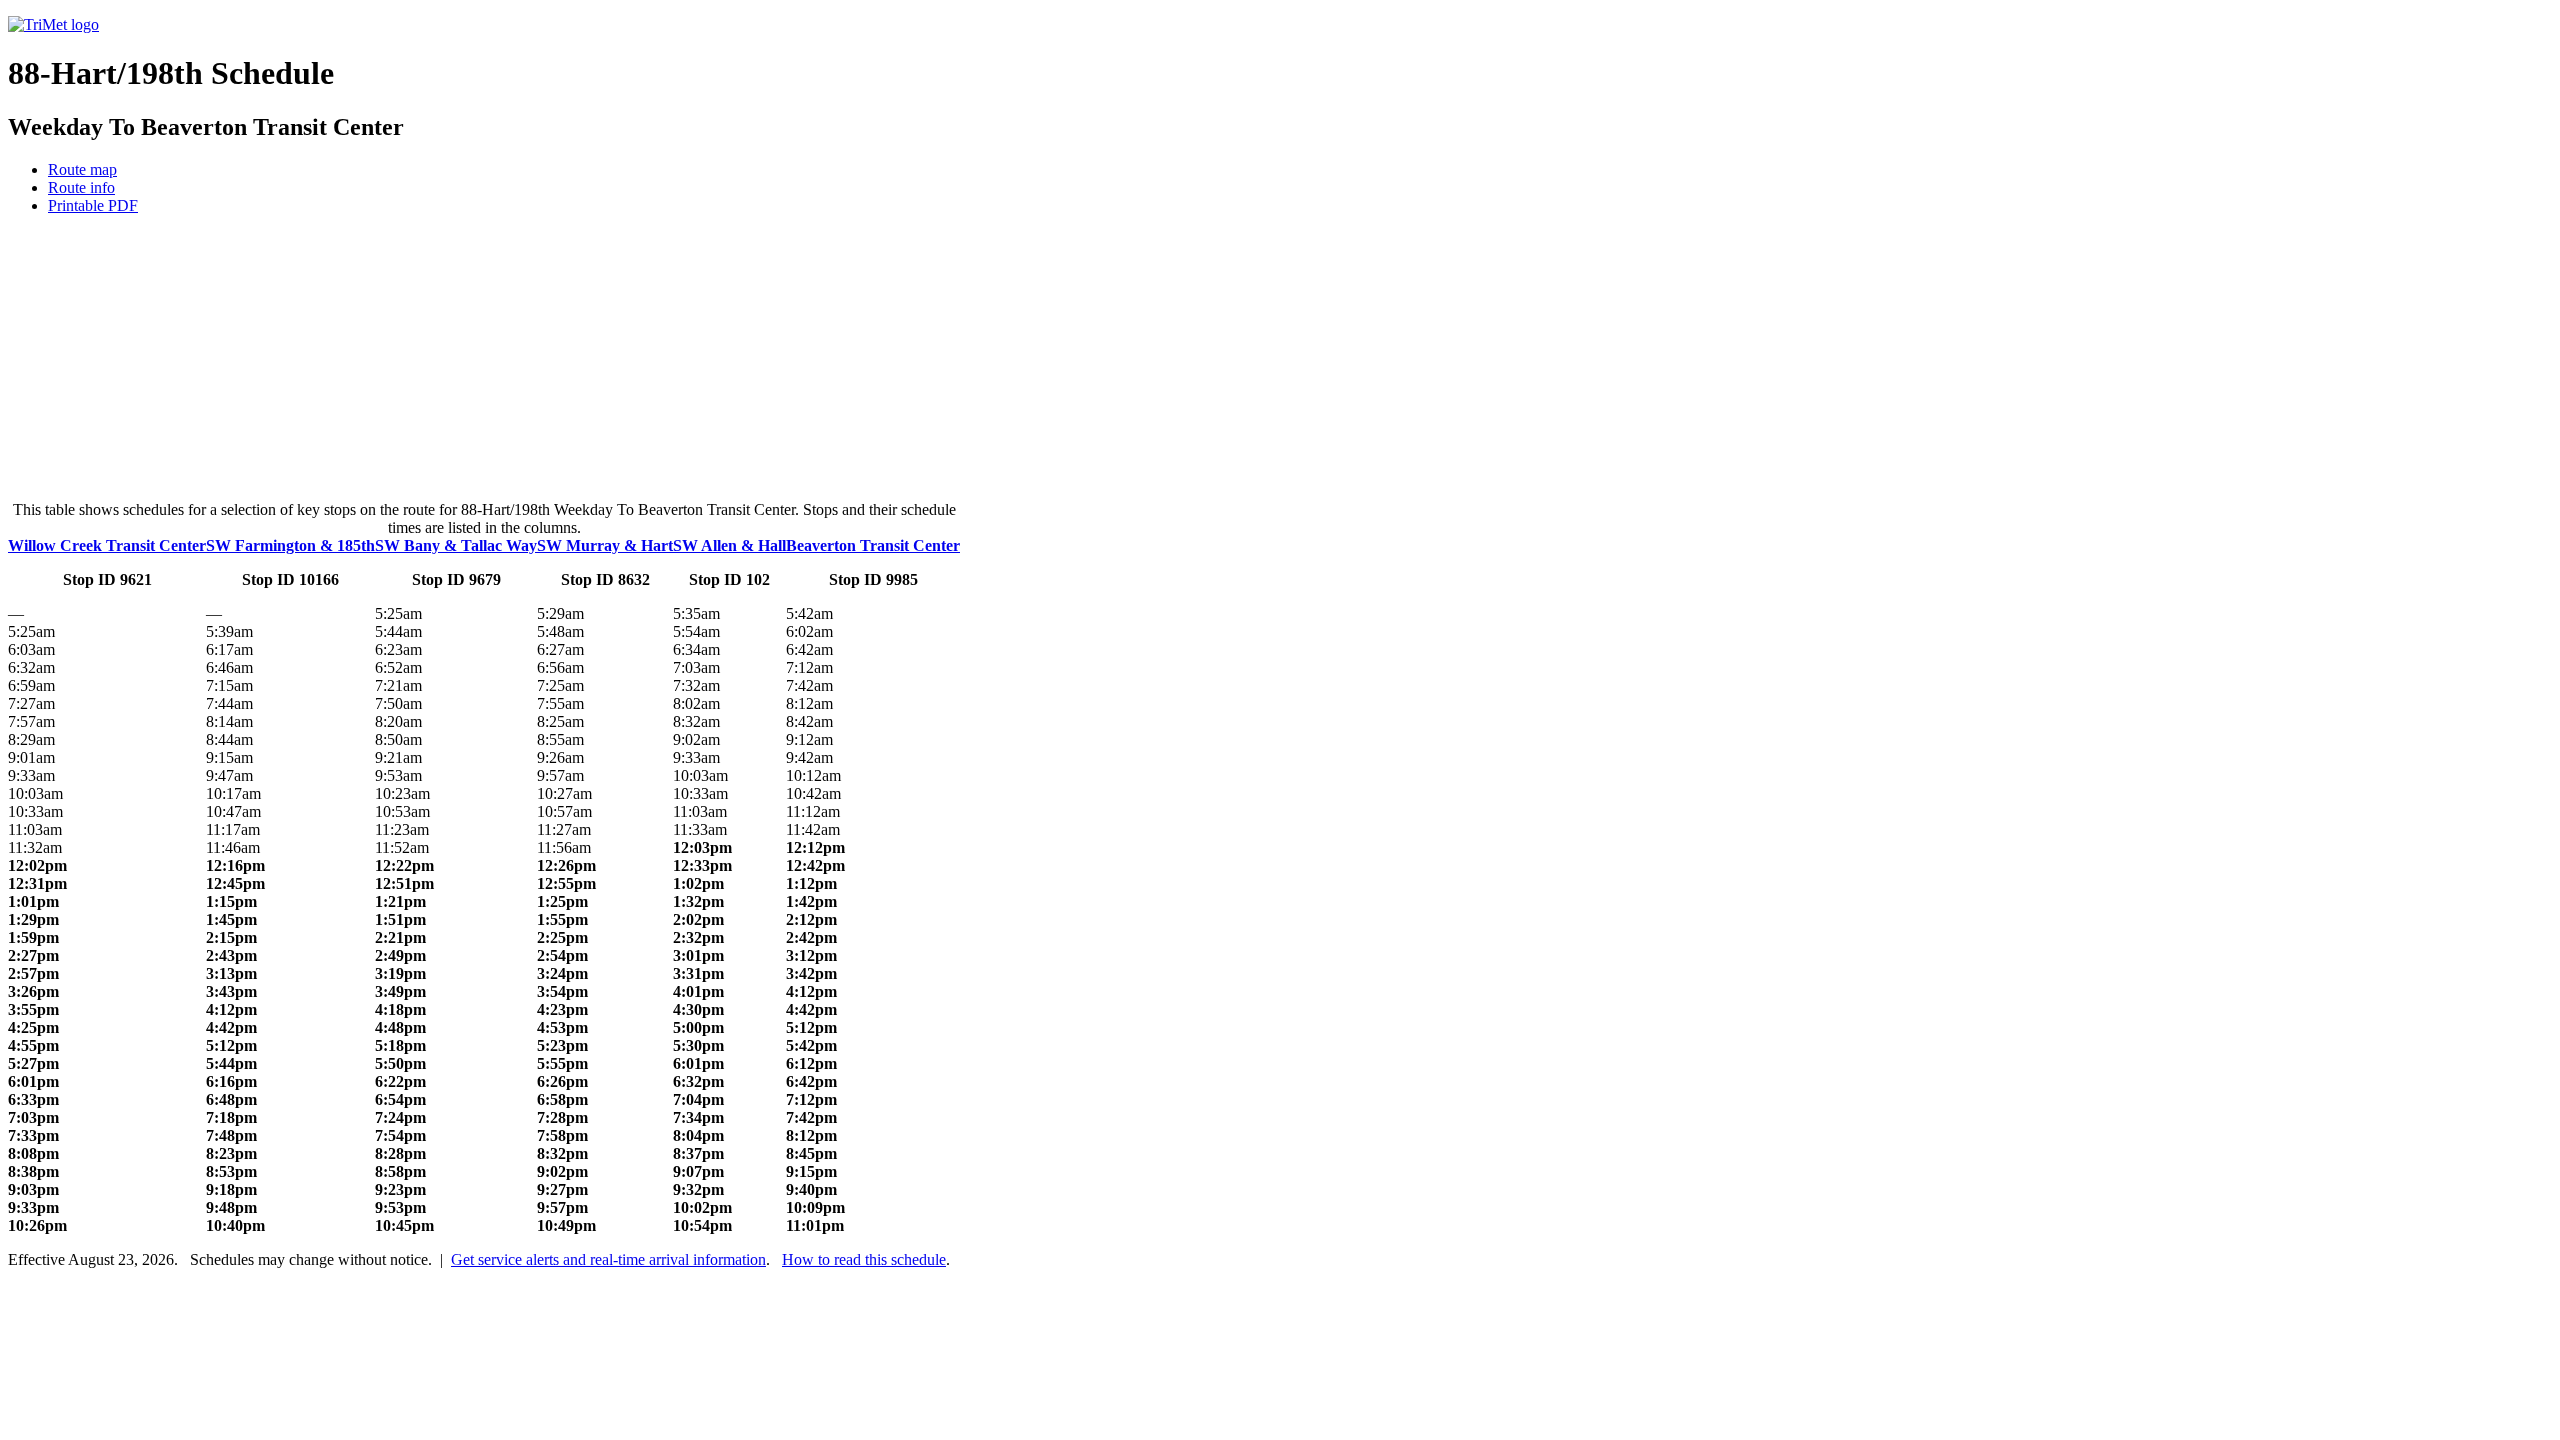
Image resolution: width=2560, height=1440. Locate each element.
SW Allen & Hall (729, 545)
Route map (82, 169)
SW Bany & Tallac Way (456, 545)
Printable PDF (93, 205)
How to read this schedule (864, 1259)
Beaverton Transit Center (873, 545)
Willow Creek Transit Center (107, 545)
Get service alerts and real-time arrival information (608, 1259)
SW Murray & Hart (605, 545)
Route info (81, 187)
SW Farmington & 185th (290, 545)
